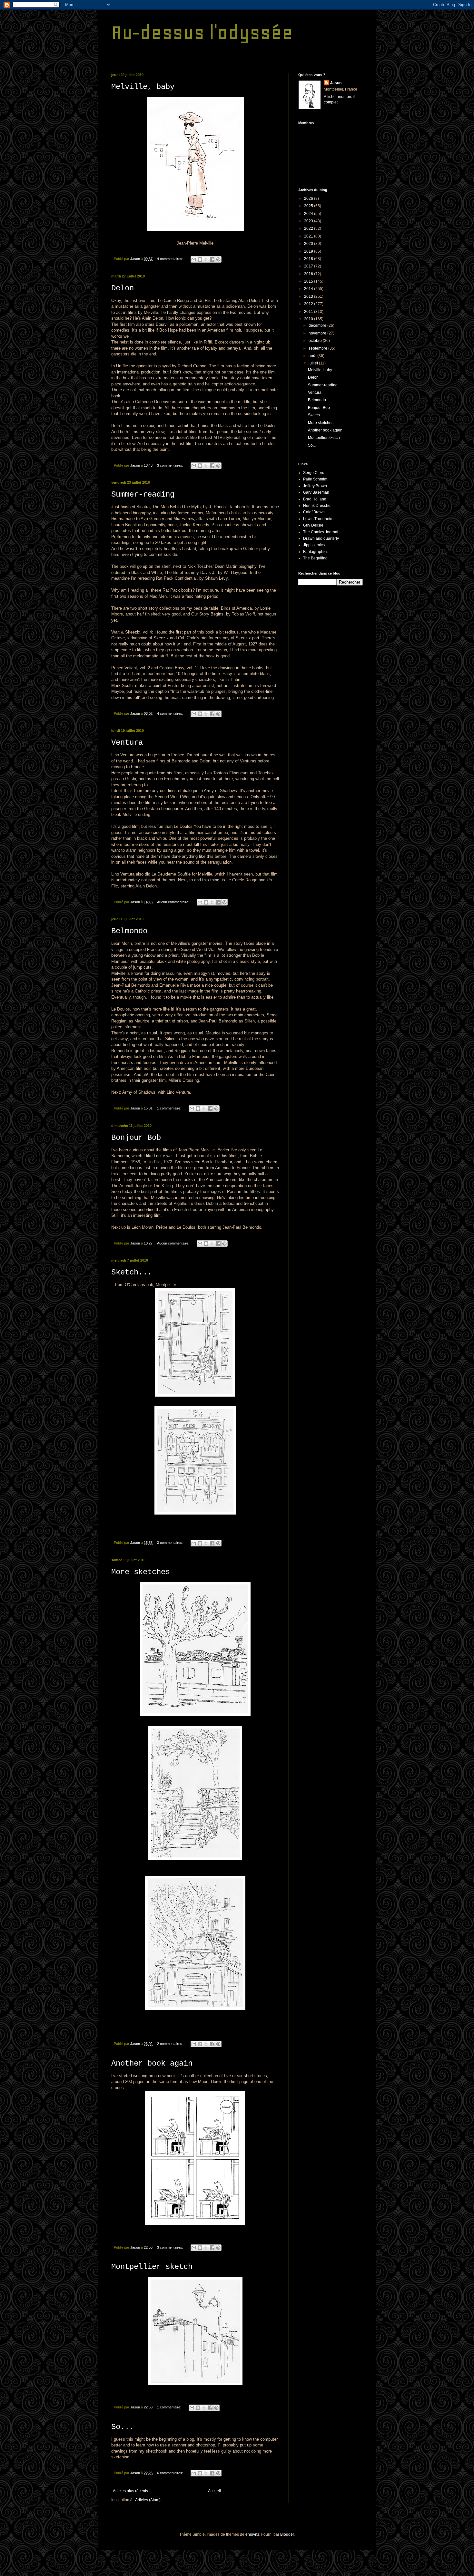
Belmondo (129, 931)
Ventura (127, 743)
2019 (309, 251)
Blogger (287, 2534)
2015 (309, 281)
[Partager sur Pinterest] (218, 259)
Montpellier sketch (152, 2267)
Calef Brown (314, 512)
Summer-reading (143, 494)
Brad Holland (315, 499)
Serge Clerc (314, 473)
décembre (318, 325)
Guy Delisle (313, 525)
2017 (309, 266)
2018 (309, 259)
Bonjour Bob (136, 1138)
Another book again (152, 2063)
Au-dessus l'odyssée (202, 32)
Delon (123, 288)
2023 (309, 221)
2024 (309, 214)
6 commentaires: (171, 2473)
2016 (309, 274)
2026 (309, 199)
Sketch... (132, 1272)
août (313, 356)
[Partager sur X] (206, 259)
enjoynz (252, 2534)
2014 (309, 289)
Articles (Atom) (148, 2500)
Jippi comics (314, 545)
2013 (309, 296)
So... (123, 2427)
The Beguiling (315, 558)
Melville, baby (143, 87)
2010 (309, 319)
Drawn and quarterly (321, 538)
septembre (318, 348)
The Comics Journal (321, 532)
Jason (336, 83)
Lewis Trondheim (318, 519)
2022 (309, 228)
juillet (314, 363)
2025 (309, 206)
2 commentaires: (171, 2044)
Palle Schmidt (315, 479)
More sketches (141, 1572)
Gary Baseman (316, 492)
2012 (309, 304)
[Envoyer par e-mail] (194, 259)
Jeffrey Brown (315, 486)
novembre (318, 333)
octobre (316, 341)
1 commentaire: (170, 1108)
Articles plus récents (130, 2491)
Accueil (214, 2491)
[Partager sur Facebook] (212, 259)
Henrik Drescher (317, 506)
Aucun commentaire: (174, 902)
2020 (309, 244)
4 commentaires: (171, 259)
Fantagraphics (316, 552)
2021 (309, 236)
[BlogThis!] (200, 259)
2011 (309, 312)
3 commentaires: (171, 465)
